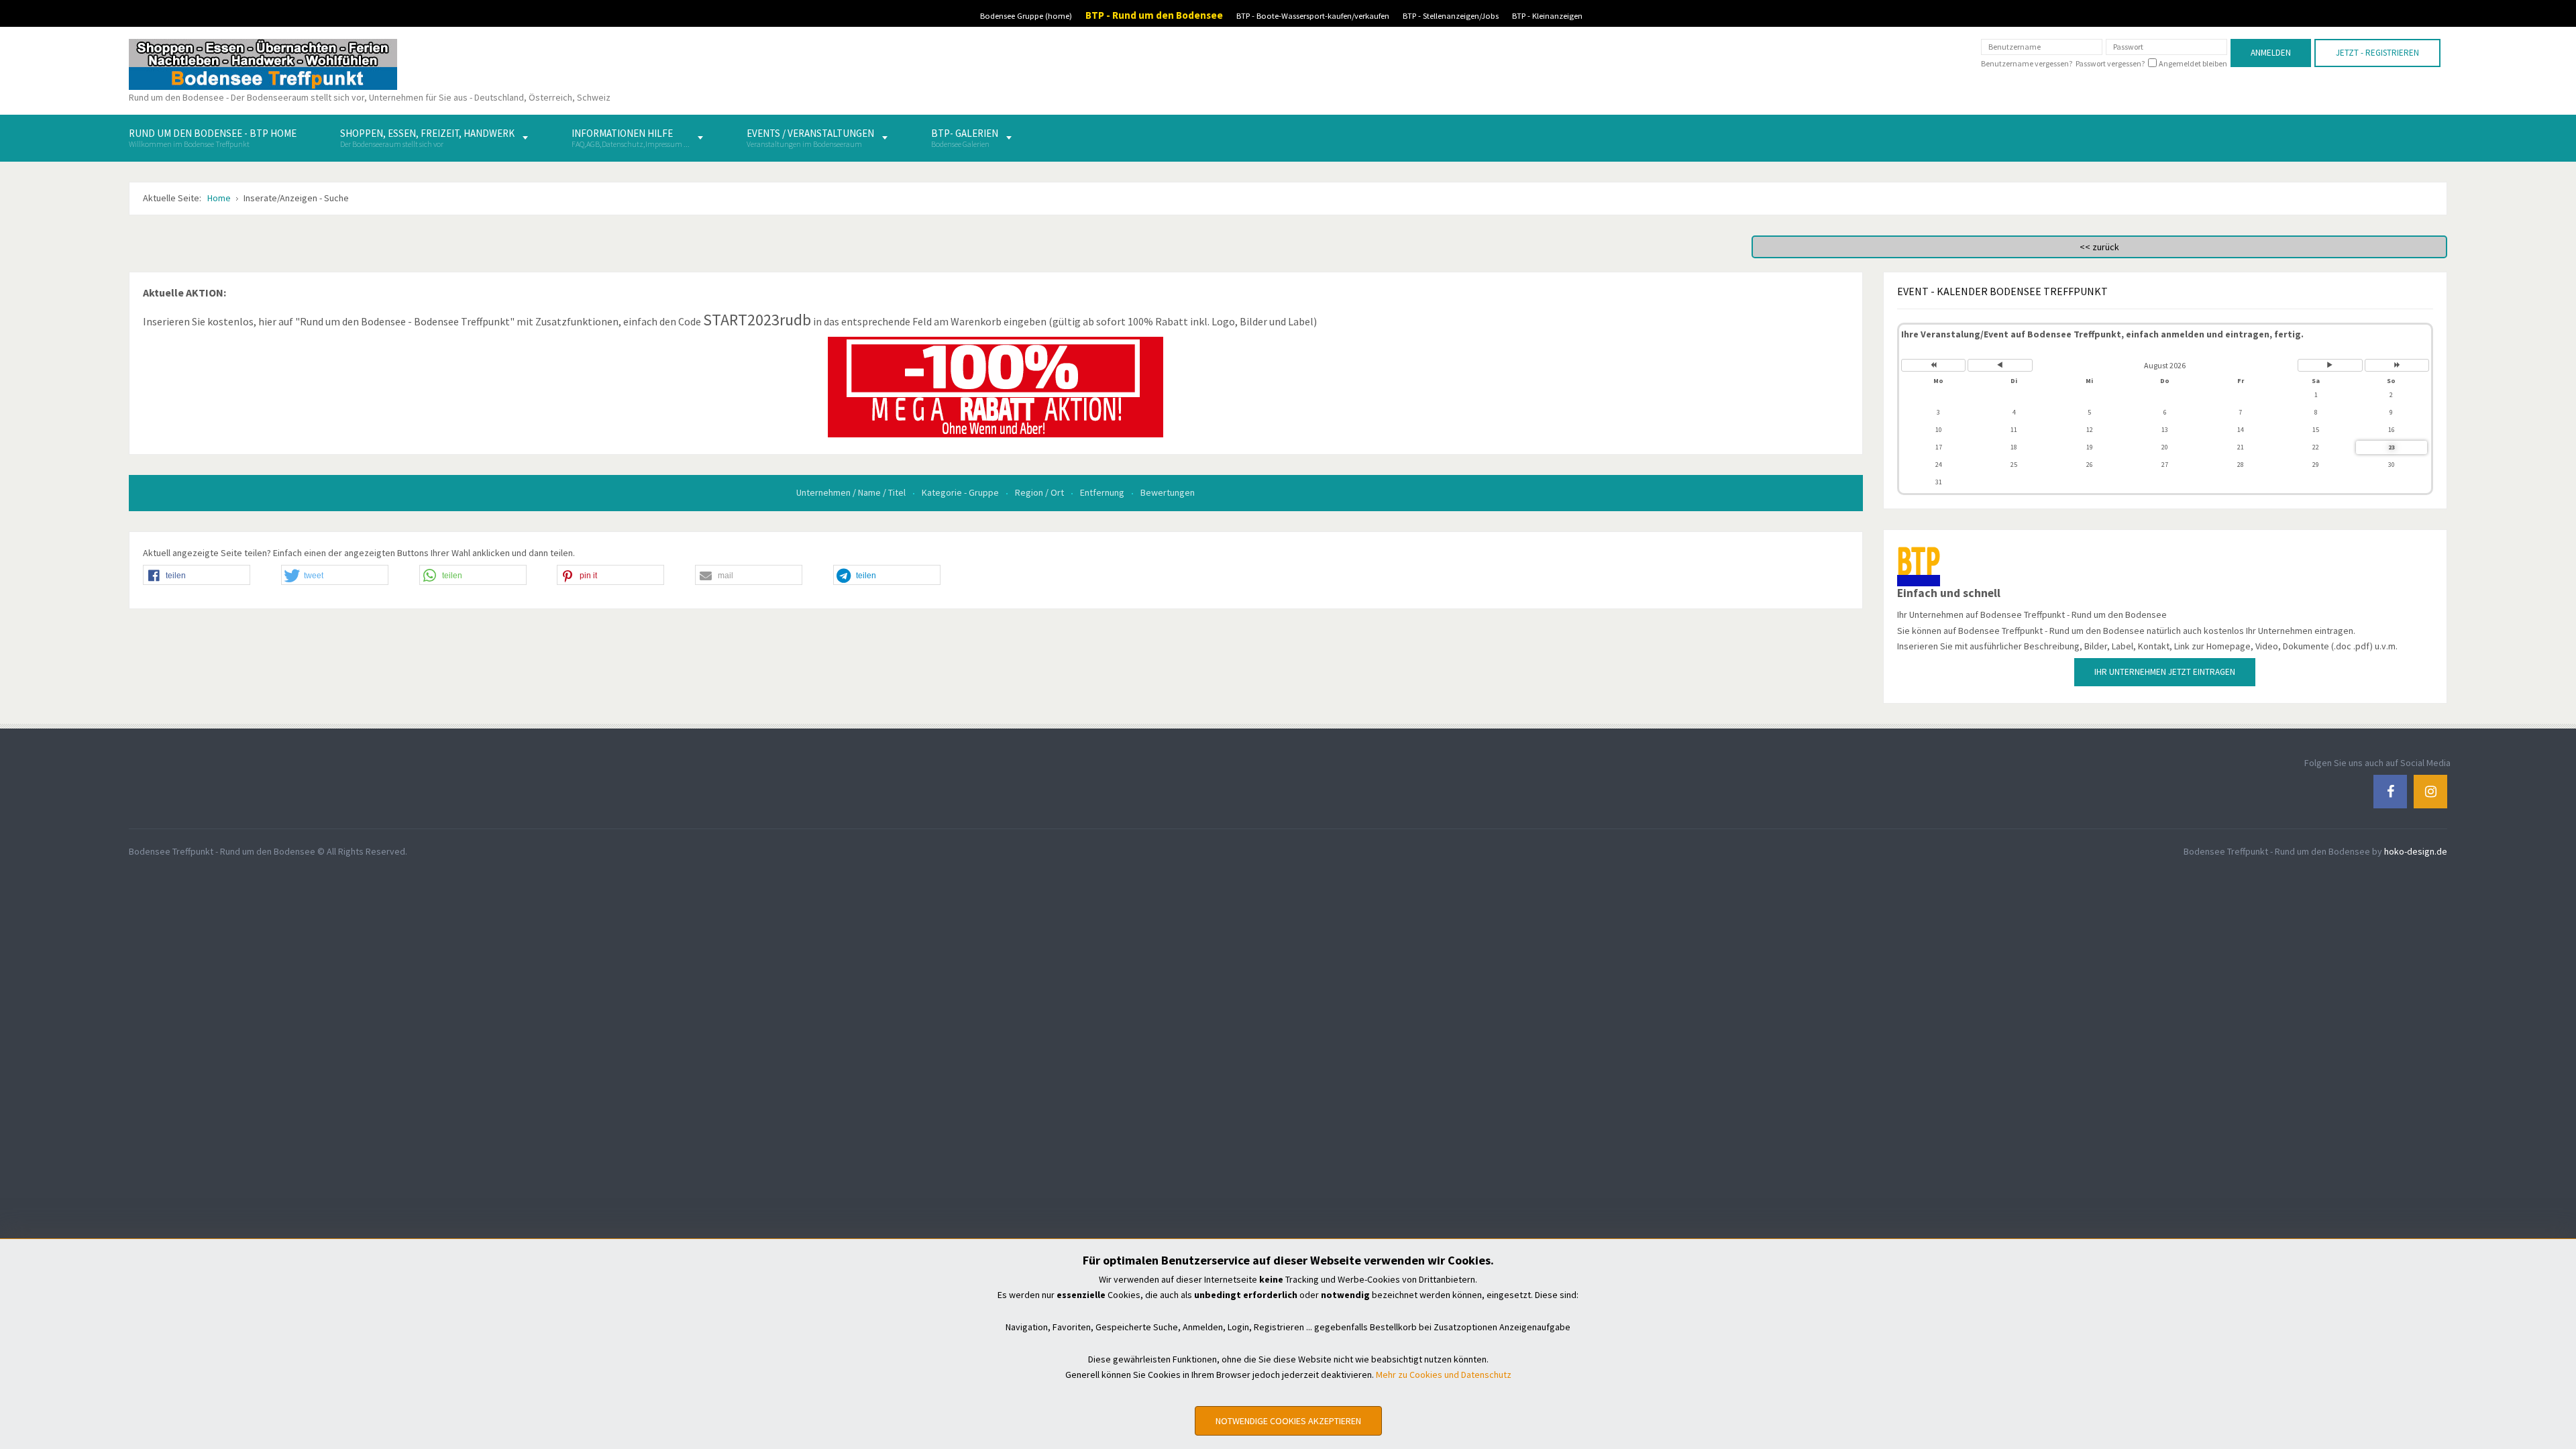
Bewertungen (1168, 492)
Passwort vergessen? (2110, 63)
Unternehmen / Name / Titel (852, 492)
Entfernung (1103, 492)
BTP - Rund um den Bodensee (1154, 15)
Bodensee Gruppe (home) (1026, 16)
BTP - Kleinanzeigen (1547, 16)
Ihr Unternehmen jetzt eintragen (2165, 672)
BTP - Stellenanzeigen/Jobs (1451, 16)
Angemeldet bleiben (2193, 64)
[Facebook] (2390, 791)
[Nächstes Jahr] (2397, 365)
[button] (197, 576)
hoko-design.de (2416, 851)
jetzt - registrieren (2377, 53)
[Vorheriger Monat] (2000, 365)
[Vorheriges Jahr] (1934, 365)
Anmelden (2271, 53)
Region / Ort (1040, 492)
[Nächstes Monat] (2330, 365)
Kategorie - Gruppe (961, 492)
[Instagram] (2430, 791)
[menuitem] (213, 138)
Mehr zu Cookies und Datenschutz (1444, 1375)
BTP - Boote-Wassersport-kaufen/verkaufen (1313, 16)
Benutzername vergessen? (2027, 63)
